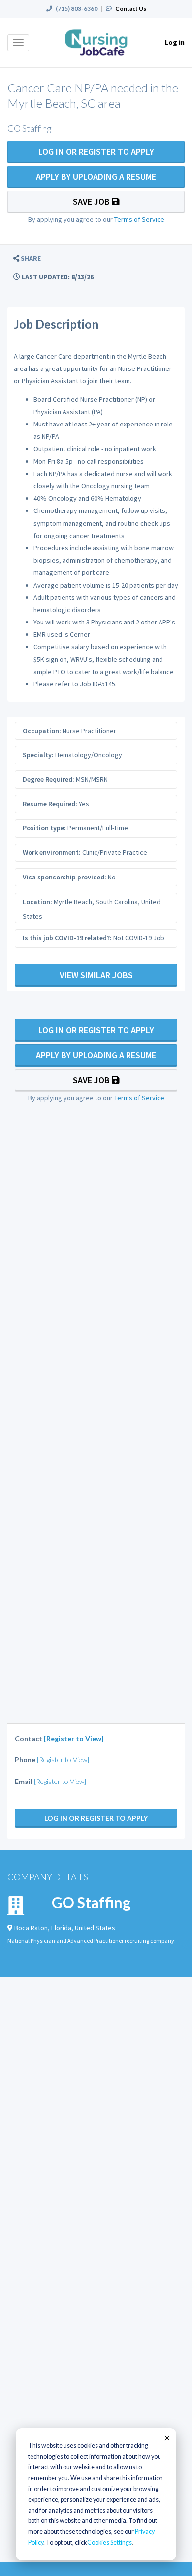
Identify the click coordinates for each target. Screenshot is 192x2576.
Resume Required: (50, 804)
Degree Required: (48, 779)
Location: (37, 902)
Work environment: (52, 852)
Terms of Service (139, 219)
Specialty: (38, 755)
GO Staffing (91, 1902)
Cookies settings (110, 2542)
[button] (27, 259)
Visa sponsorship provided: (64, 877)
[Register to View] (74, 1739)
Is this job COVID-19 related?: (67, 938)
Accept (166, 2438)
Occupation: (42, 731)
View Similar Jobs (96, 975)
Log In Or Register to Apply (96, 152)
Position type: (44, 828)
